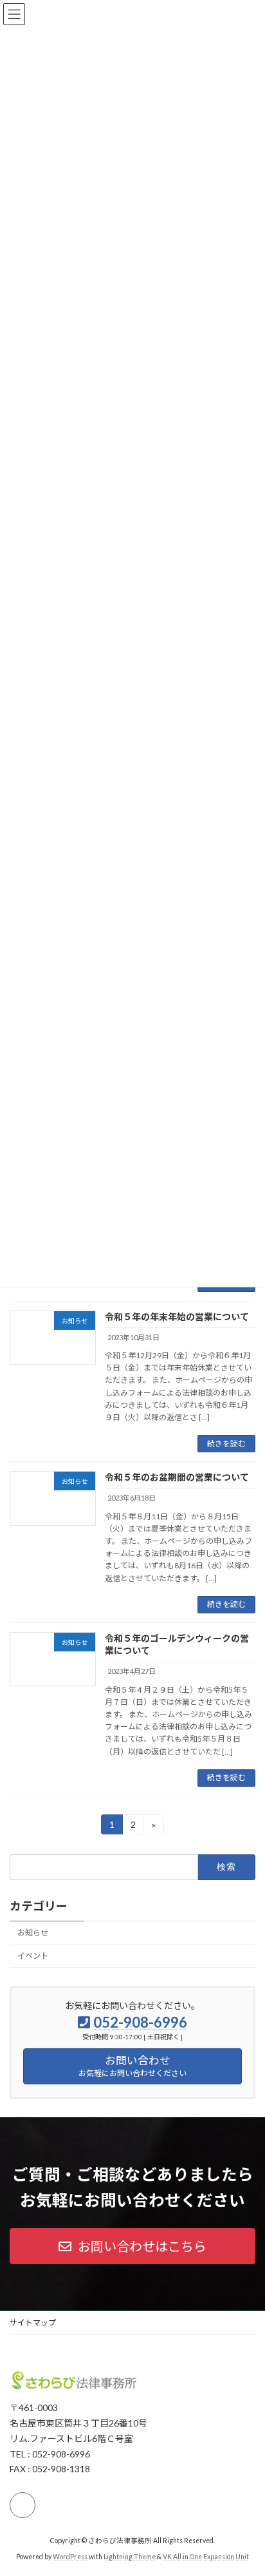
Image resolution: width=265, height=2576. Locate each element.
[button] (132, 2246)
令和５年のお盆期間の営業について (177, 1477)
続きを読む (226, 1444)
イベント (33, 1956)
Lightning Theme (130, 2556)
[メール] (23, 2504)
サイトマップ (33, 2322)
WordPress (70, 2556)
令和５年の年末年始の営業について (177, 1317)
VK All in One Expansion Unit (206, 2556)
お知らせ (33, 1933)
